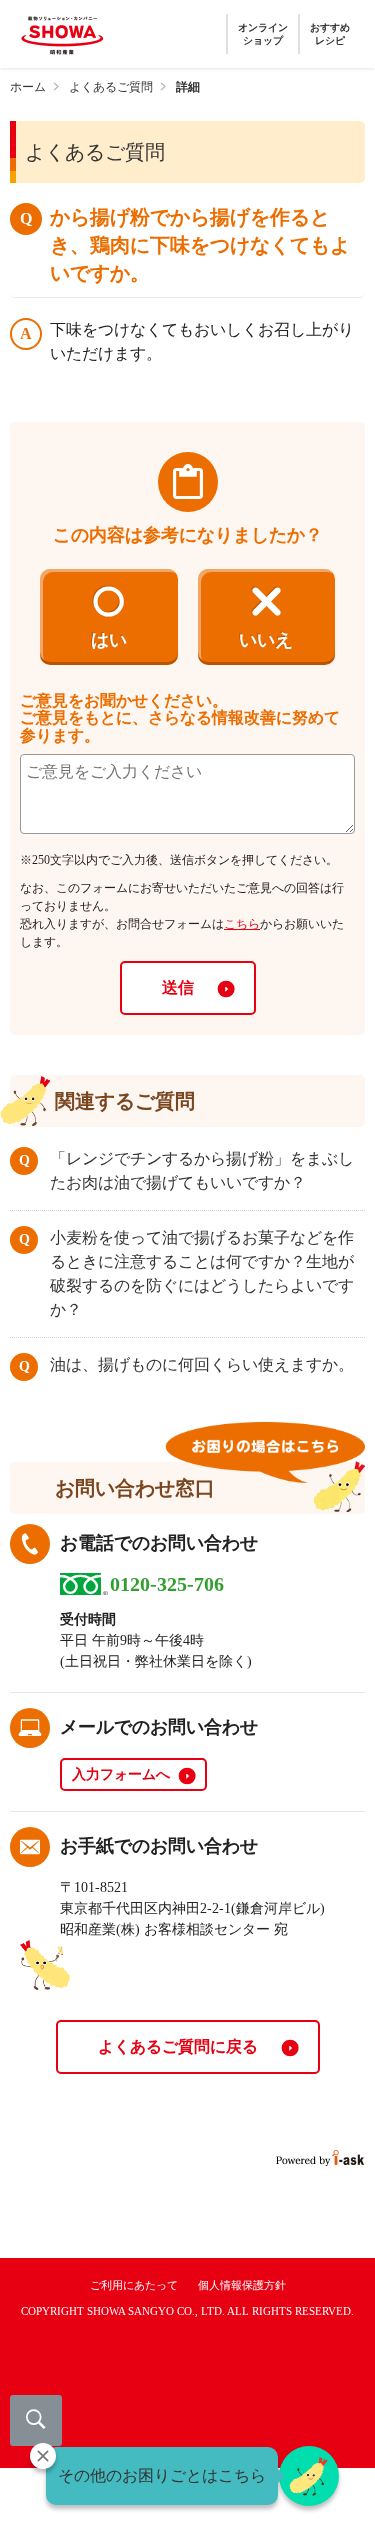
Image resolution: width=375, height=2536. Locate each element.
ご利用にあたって (134, 2285)
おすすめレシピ (330, 34)
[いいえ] (267, 613)
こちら (242, 924)
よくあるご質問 (111, 87)
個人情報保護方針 (242, 2285)
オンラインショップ (263, 34)
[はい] (109, 613)
